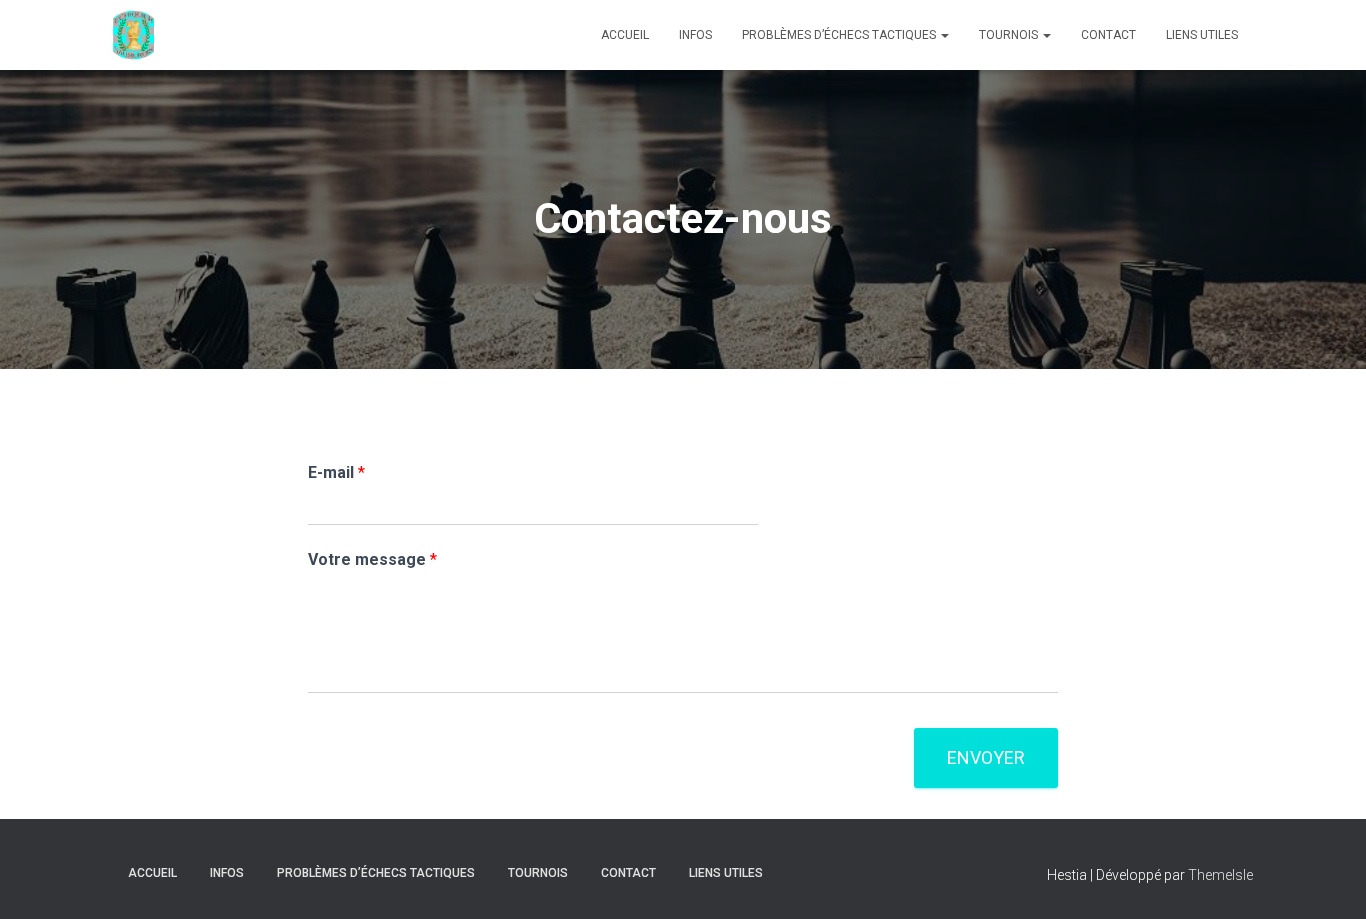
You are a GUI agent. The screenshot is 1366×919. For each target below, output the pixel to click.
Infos (695, 35)
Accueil (625, 35)
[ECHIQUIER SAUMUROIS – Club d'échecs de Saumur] (133, 35)
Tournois (1010, 35)
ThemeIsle (1220, 875)
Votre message (372, 559)
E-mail (336, 472)
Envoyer (986, 757)
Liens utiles (1202, 35)
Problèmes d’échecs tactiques (840, 35)
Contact (1108, 35)
